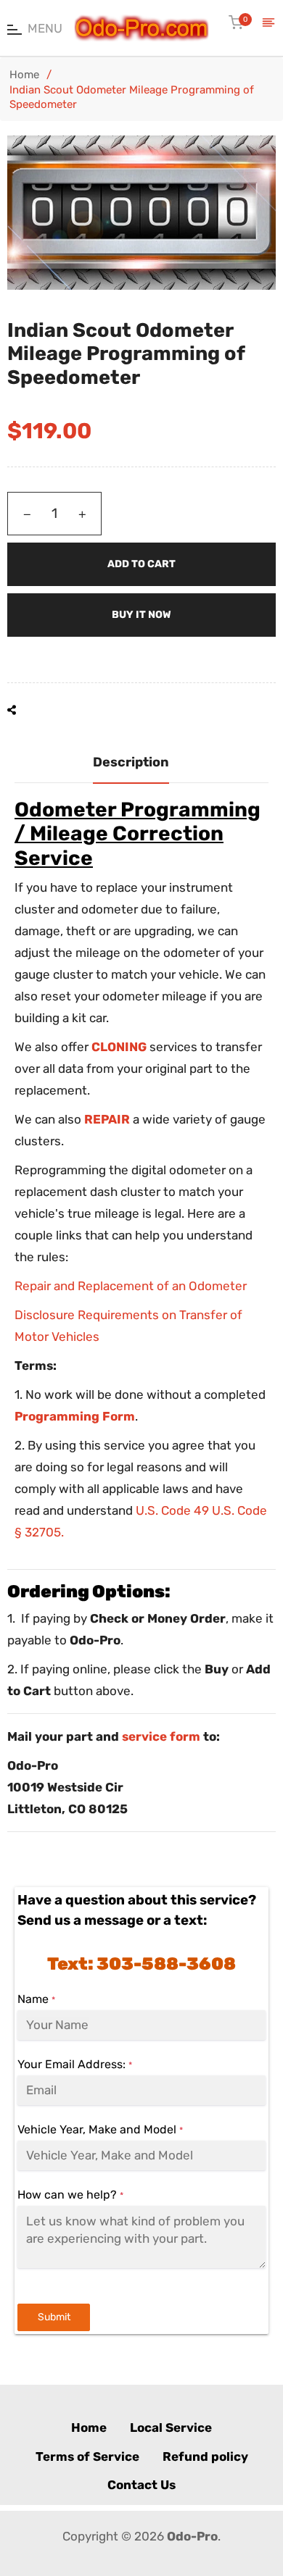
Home (24, 75)
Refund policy (205, 2456)
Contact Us (141, 2485)
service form (161, 1736)
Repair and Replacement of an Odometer (131, 1286)
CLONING (119, 1047)
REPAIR (107, 1119)
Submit (54, 2317)
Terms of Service (87, 2456)
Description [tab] (131, 762)
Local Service (171, 2427)
